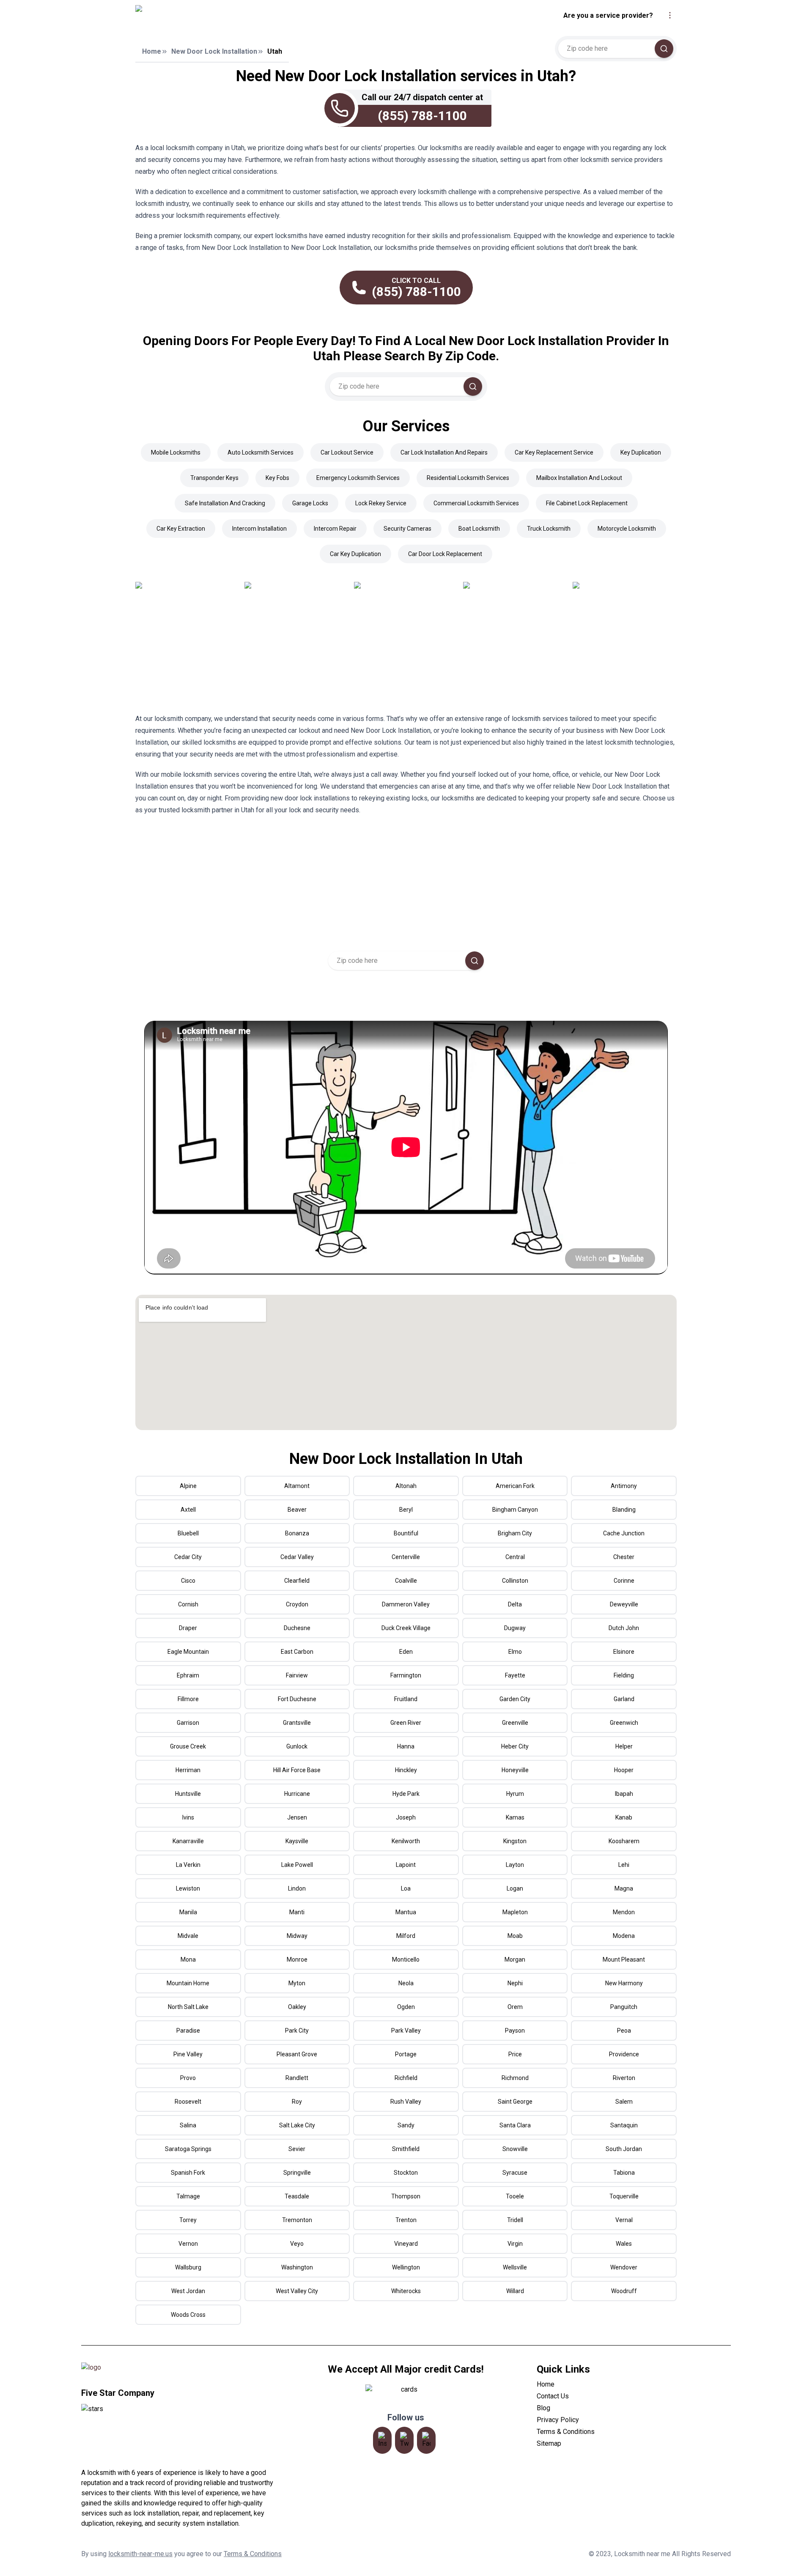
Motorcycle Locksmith (627, 529)
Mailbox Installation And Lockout (579, 478)
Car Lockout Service (347, 452)
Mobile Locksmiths (176, 452)
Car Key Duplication (355, 554)
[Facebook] (426, 2440)
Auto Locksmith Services (261, 452)
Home (152, 51)
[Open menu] (670, 15)
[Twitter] (404, 2440)
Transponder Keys (214, 478)
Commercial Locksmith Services (476, 503)
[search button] (664, 49)
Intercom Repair (335, 529)
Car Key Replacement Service (554, 452)
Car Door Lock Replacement (445, 554)
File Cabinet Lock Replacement (587, 503)
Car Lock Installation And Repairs (444, 452)
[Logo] (213, 16)
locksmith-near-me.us (140, 2554)
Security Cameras (407, 529)
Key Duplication (641, 452)
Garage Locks (310, 503)
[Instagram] (382, 2440)
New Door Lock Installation (214, 51)
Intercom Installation (259, 529)
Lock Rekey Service (381, 503)
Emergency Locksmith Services (358, 478)
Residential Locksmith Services (468, 478)
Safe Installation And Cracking (225, 503)
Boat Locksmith (479, 529)
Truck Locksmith (549, 529)
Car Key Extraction (181, 529)
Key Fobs (277, 478)
